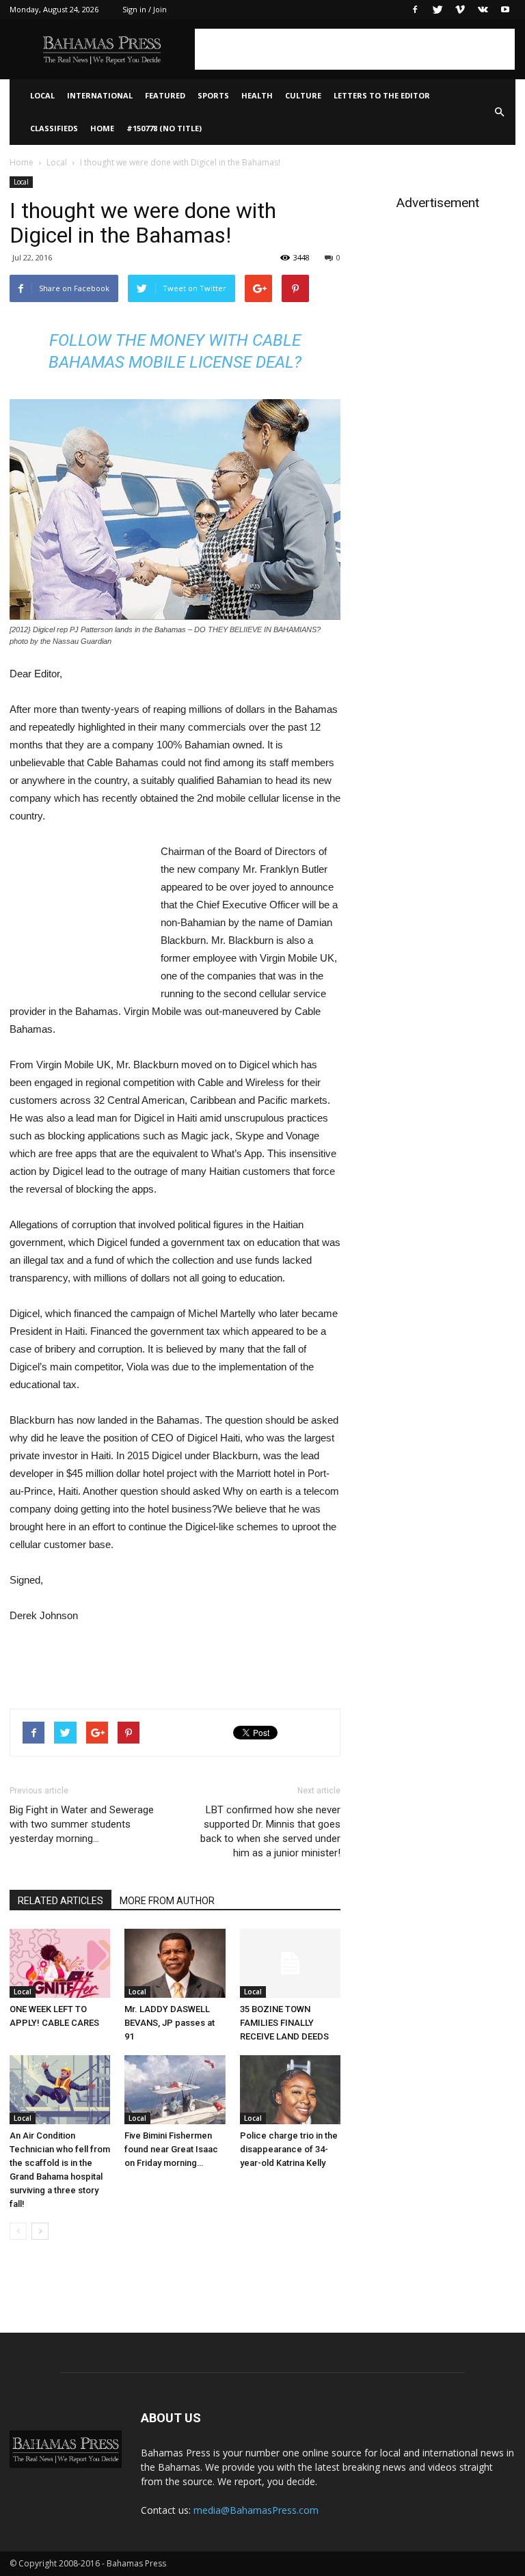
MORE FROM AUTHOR (167, 1901)
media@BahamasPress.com (256, 2510)
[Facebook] (415, 10)
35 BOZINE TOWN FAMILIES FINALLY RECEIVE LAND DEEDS (284, 2023)
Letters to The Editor (382, 95)
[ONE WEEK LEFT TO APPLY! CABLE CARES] (60, 1963)
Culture (303, 95)
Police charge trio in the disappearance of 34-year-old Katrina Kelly (289, 2149)
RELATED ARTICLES (60, 1901)
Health (257, 95)
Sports (213, 95)
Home (102, 128)
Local (42, 95)
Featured (165, 95)
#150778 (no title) (164, 128)
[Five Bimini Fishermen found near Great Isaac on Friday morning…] (175, 2090)
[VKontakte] (483, 10)
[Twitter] (437, 10)
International (100, 95)
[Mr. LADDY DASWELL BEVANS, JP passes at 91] (175, 1963)
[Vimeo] (460, 10)
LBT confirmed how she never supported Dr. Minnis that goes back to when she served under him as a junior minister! (270, 1831)
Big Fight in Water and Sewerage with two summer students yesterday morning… (82, 1824)
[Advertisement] (355, 49)
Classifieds (54, 128)
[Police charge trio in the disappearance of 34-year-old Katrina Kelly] (290, 2090)
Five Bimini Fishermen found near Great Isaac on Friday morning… (171, 2149)
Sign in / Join (145, 9)
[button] (499, 112)
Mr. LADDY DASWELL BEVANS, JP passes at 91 (170, 2023)
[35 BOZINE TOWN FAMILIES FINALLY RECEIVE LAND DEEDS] (290, 1963)
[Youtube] (505, 10)
